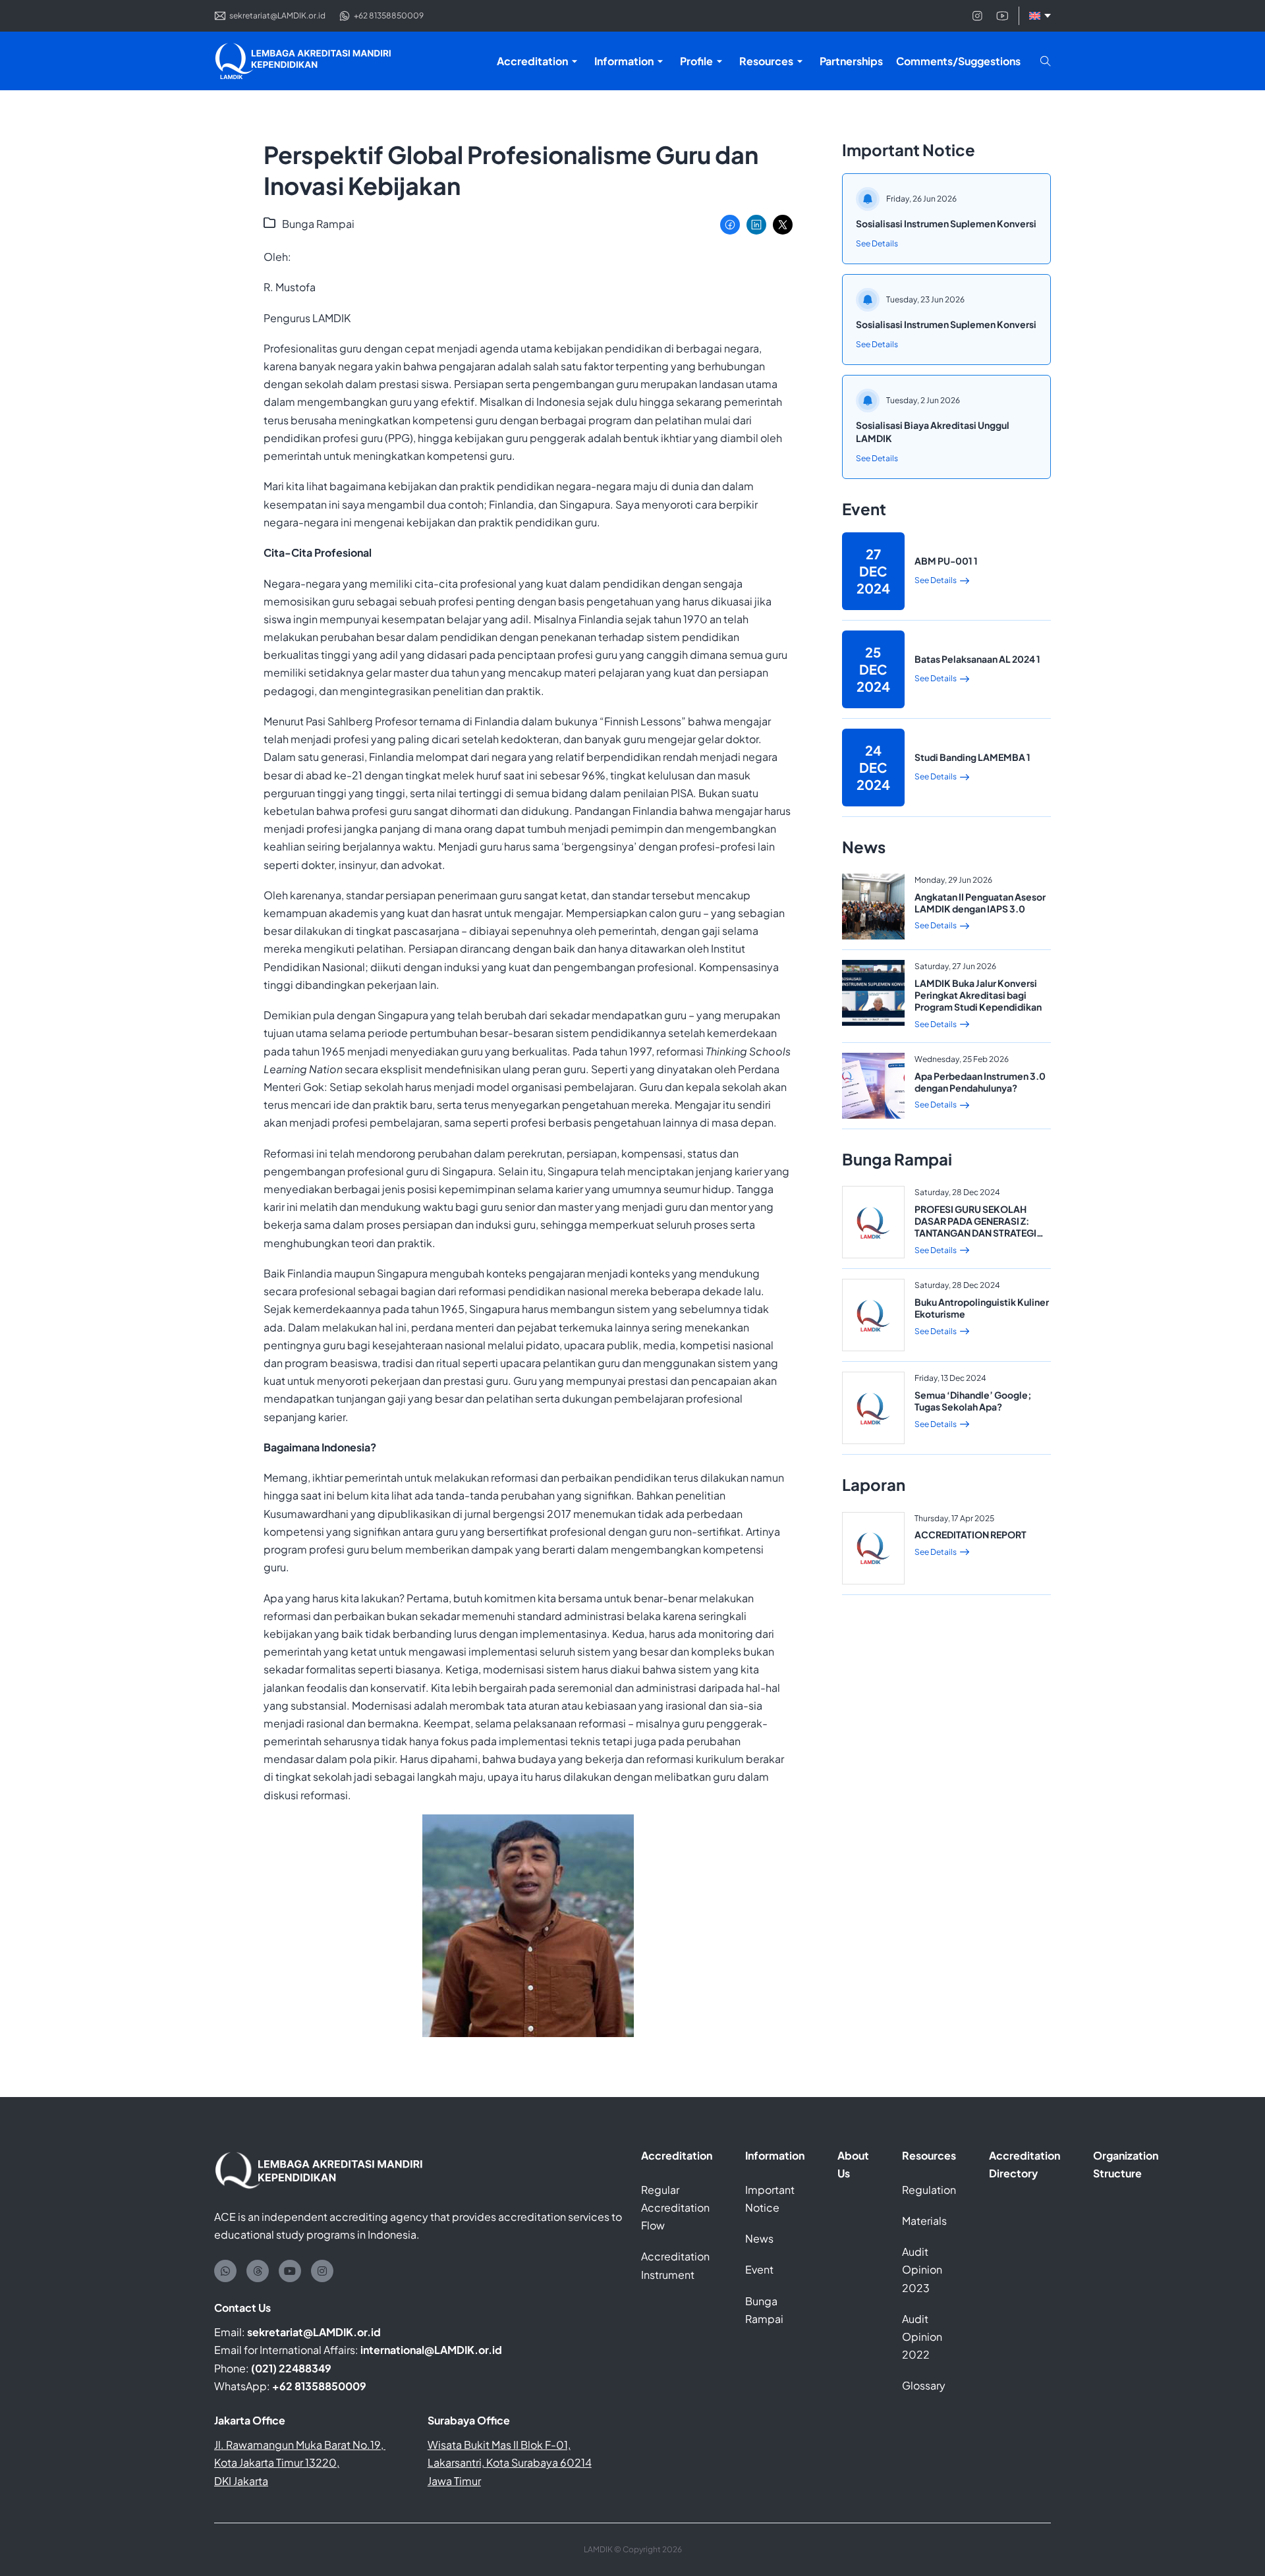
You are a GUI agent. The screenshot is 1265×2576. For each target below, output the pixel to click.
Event (759, 2269)
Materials (924, 2221)
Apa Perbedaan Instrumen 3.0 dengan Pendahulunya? (980, 1082)
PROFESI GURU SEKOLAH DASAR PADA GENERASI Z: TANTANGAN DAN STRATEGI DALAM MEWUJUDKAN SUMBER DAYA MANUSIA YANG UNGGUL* (975, 1239)
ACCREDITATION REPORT (970, 1534)
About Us (853, 2164)
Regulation (929, 2190)
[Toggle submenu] (575, 61)
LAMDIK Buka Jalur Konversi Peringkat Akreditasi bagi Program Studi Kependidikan (978, 995)
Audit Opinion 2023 (922, 2269)
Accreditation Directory (1025, 2164)
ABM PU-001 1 (946, 561)
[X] (783, 225)
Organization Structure (1126, 2164)
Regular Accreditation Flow (675, 2207)
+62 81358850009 (319, 2386)
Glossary (924, 2385)
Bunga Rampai (318, 224)
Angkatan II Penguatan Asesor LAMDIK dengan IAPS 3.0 (980, 903)
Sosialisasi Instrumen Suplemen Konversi (946, 223)
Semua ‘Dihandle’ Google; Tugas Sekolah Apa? (973, 1401)
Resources (929, 2155)
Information (775, 2155)
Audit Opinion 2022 (922, 2337)
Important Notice (770, 2198)
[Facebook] (730, 225)
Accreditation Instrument (675, 2265)
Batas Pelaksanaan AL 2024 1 (977, 659)
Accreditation (677, 2155)
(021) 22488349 (291, 2368)
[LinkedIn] (756, 225)
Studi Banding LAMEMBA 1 (972, 757)
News (759, 2238)
